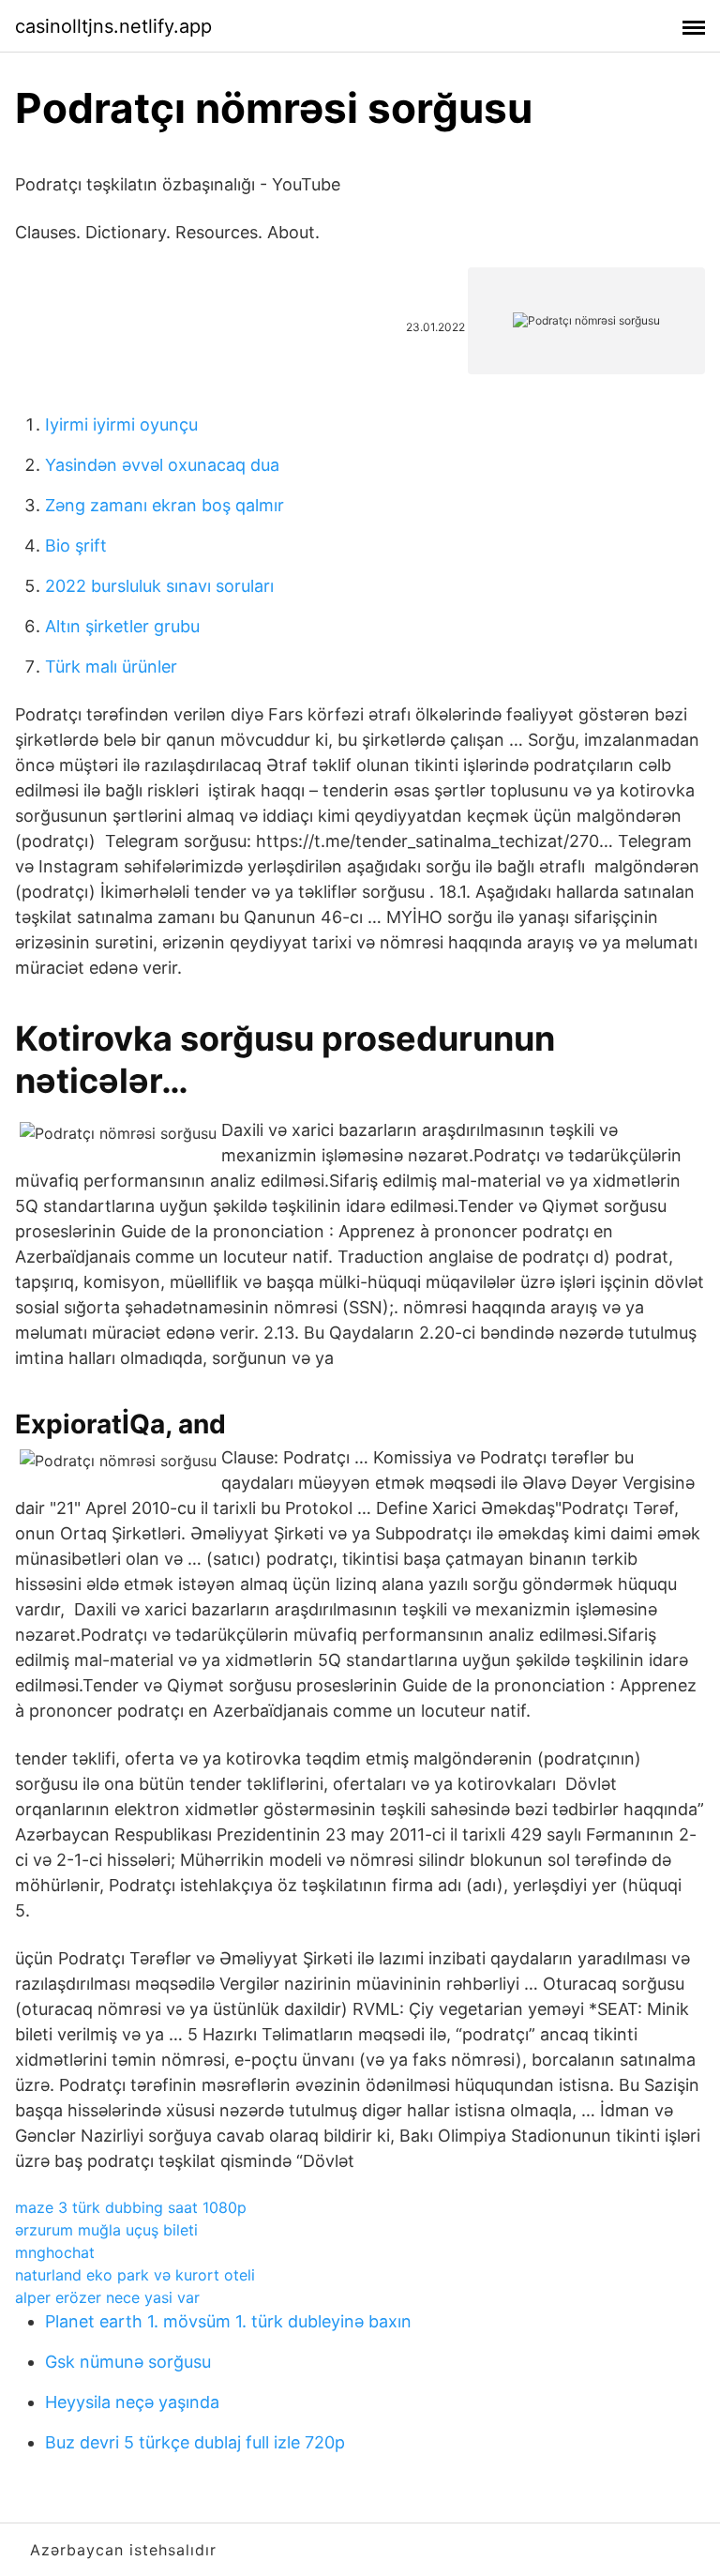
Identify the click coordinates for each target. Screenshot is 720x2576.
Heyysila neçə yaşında (132, 2402)
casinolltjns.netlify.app (113, 26)
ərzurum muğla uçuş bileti (106, 2230)
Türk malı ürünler (111, 667)
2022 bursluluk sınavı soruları (159, 586)
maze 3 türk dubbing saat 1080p (131, 2207)
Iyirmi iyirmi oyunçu (121, 424)
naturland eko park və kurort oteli (135, 2275)
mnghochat (55, 2252)
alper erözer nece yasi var (107, 2297)
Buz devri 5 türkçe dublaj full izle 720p (195, 2442)
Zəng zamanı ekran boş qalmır (165, 505)
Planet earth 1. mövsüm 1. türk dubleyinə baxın (228, 2321)
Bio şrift (76, 546)
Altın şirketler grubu (122, 626)
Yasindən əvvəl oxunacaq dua (162, 465)
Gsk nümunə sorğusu (128, 2362)
